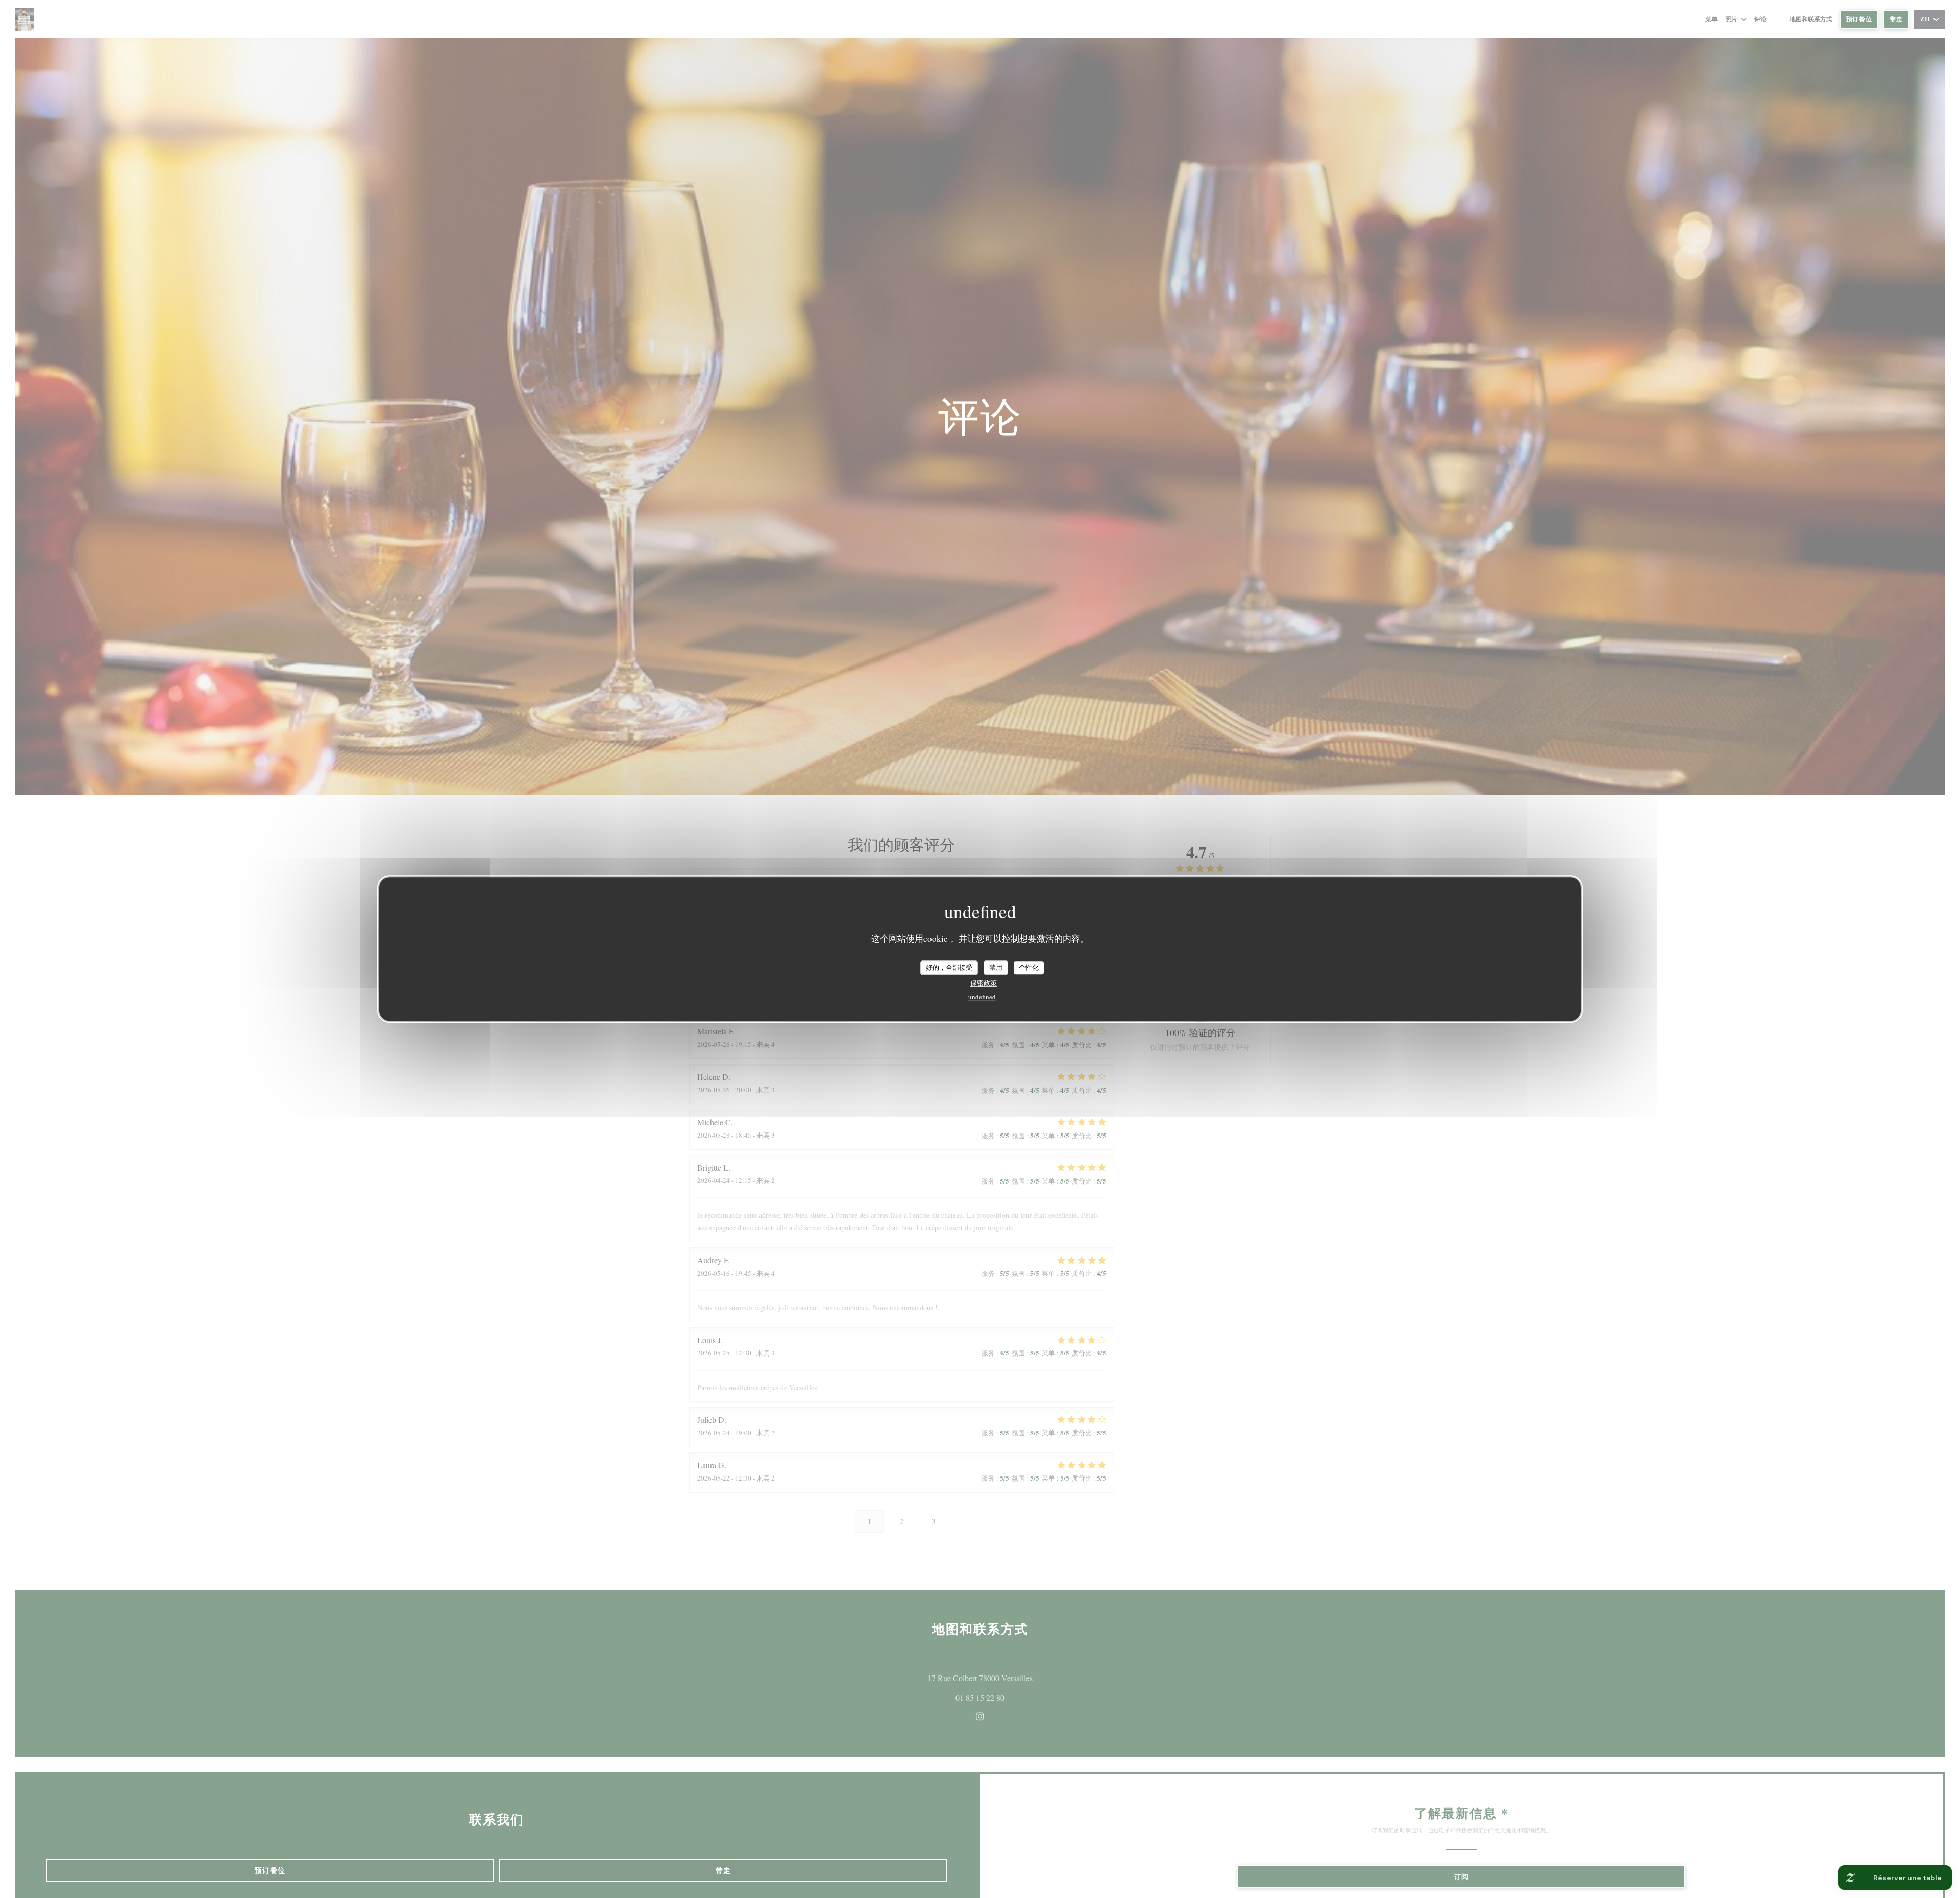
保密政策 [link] (984, 982)
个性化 (1029, 967)
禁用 (996, 967)
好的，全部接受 (949, 967)
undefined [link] (982, 996)
